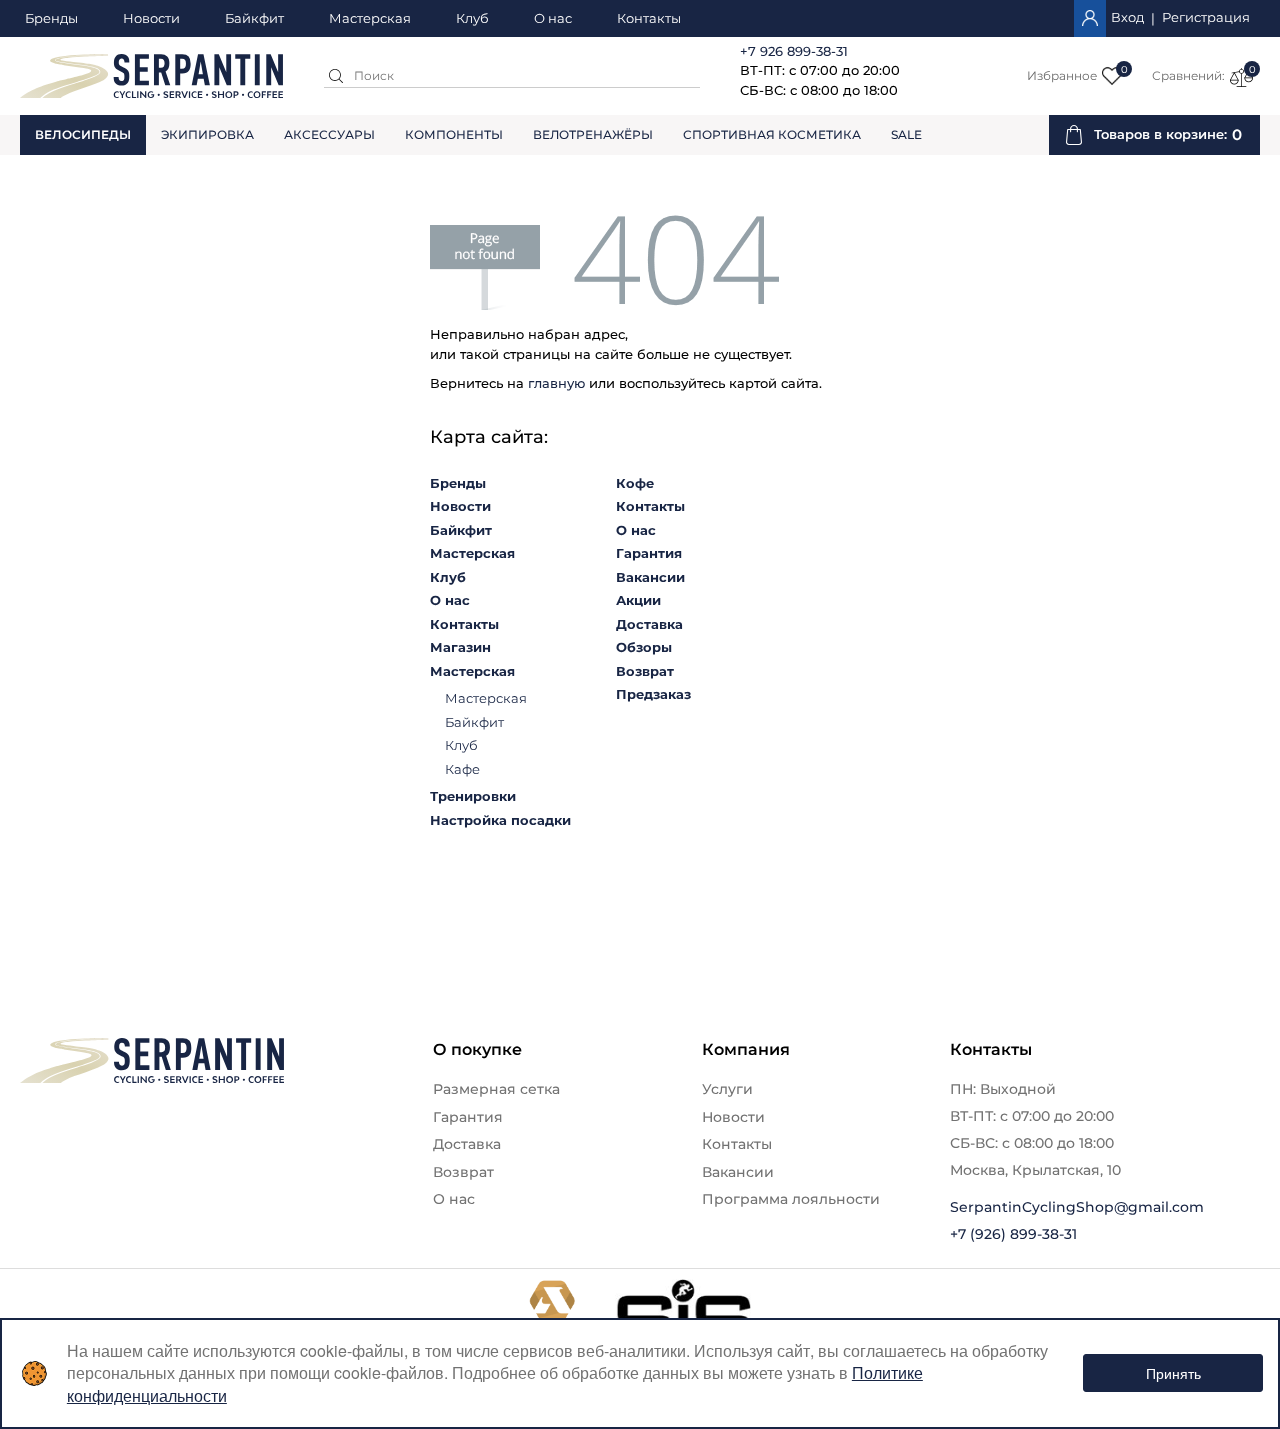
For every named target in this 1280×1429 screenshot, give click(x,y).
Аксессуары (329, 134)
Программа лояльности (791, 1199)
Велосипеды (83, 134)
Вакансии (650, 577)
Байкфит (254, 19)
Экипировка (207, 134)
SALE (906, 134)
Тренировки (473, 796)
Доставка (649, 624)
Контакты (649, 19)
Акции (638, 600)
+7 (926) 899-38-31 (1013, 1234)
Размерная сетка (496, 1089)
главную (556, 383)
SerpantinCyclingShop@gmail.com (1077, 1207)
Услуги (727, 1089)
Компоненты (454, 134)
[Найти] (336, 76)
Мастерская (370, 19)
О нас (553, 19)
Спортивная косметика (772, 134)
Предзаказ (653, 694)
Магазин (460, 647)
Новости (151, 19)
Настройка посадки (500, 820)
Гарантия (649, 553)
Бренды (51, 19)
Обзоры (644, 647)
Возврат (645, 671)
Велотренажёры (593, 134)
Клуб (472, 19)
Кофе (635, 483)
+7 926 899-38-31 (794, 51)
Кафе (462, 769)
